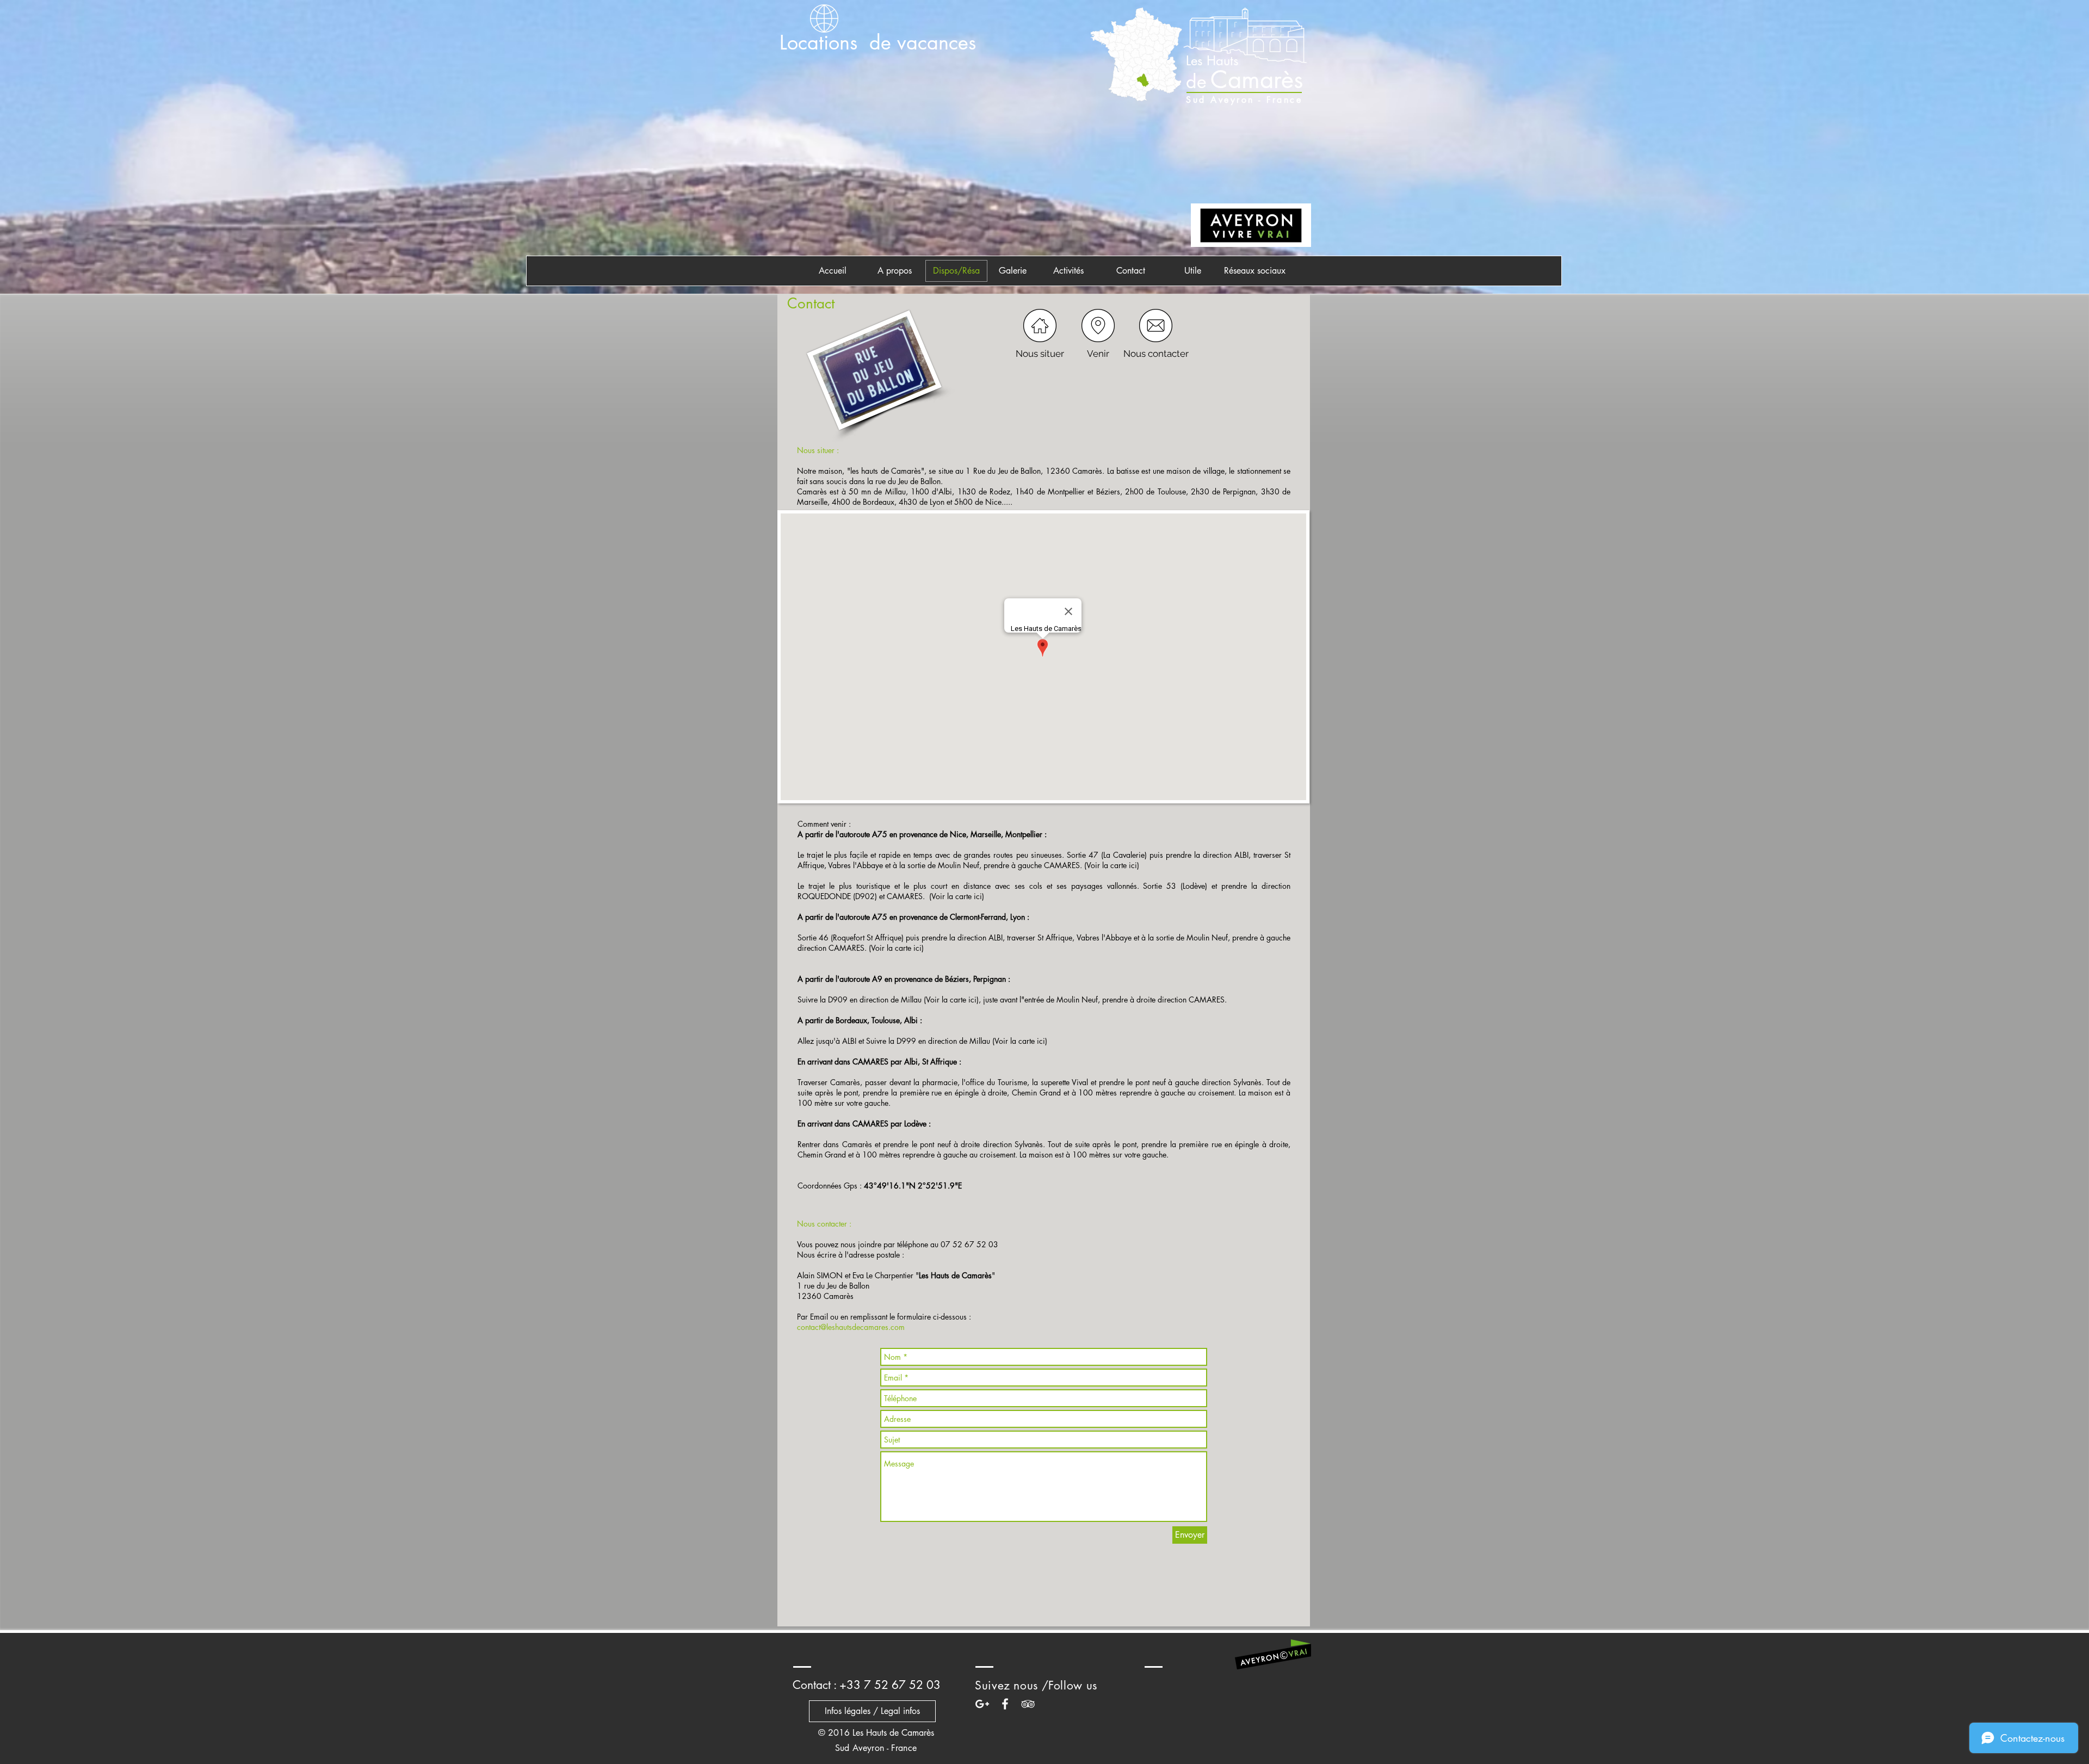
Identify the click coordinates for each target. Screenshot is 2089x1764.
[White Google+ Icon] (982, 1704)
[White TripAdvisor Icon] (1028, 1704)
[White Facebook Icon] (1005, 1704)
